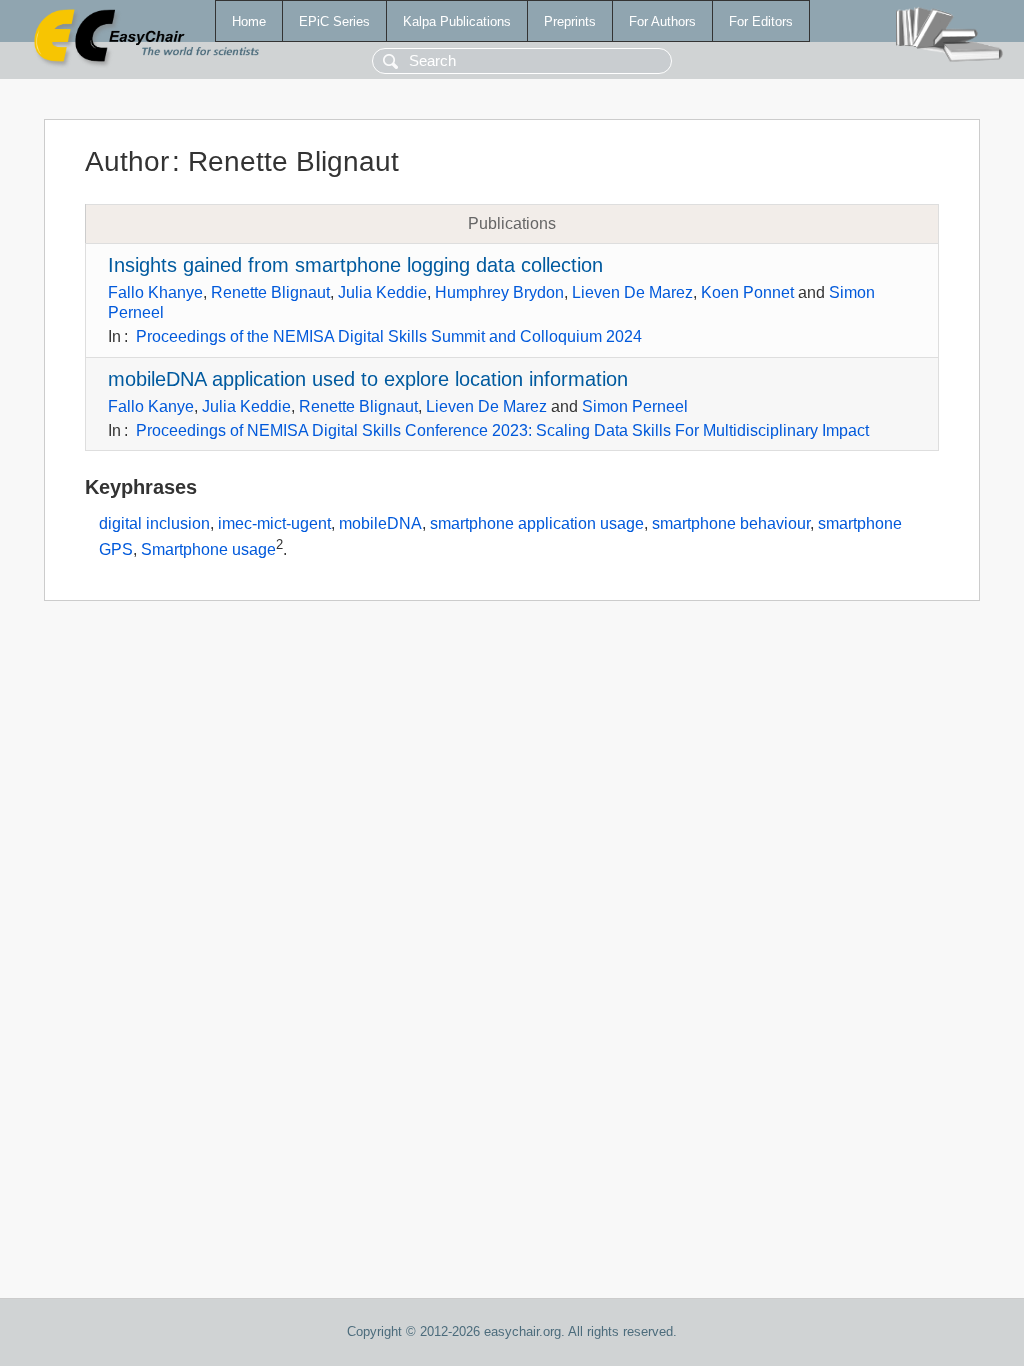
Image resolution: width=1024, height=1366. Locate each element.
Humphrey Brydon (499, 292)
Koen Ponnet (747, 292)
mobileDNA (380, 523)
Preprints (570, 21)
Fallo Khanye (155, 292)
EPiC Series (334, 21)
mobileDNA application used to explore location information (368, 379)
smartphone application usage (537, 523)
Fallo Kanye (151, 406)
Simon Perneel (635, 406)
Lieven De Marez (632, 292)
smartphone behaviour (731, 523)
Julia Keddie (382, 292)
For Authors (662, 21)
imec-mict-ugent (274, 523)
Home (249, 21)
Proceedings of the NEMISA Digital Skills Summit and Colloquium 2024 (389, 336)
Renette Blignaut (270, 292)
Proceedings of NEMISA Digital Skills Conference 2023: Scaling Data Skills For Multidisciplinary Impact (502, 430)
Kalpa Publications (457, 21)
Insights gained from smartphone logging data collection (355, 265)
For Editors (761, 21)
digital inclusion (154, 523)
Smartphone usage (208, 549)
